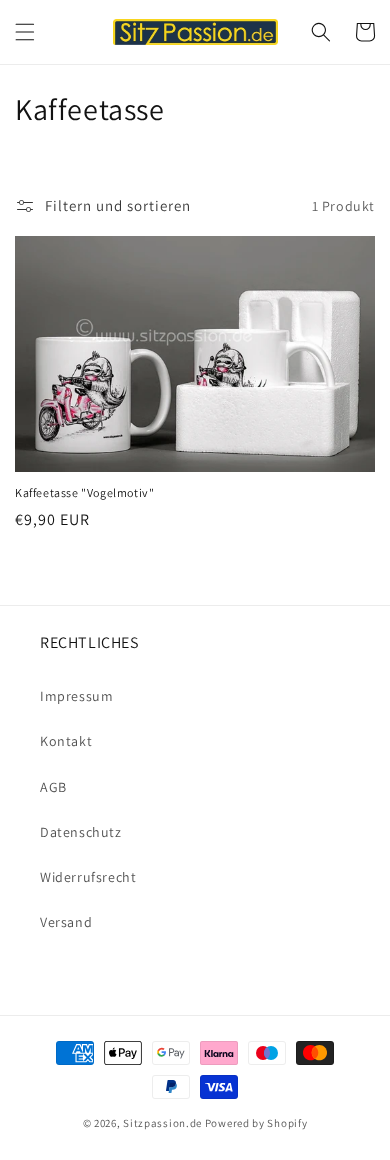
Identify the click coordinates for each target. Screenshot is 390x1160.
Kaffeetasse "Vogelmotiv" (84, 492)
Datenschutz (81, 832)
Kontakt (66, 741)
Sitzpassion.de (162, 1123)
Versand (66, 922)
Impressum (76, 696)
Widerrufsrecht (88, 877)
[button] (25, 32)
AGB (53, 787)
